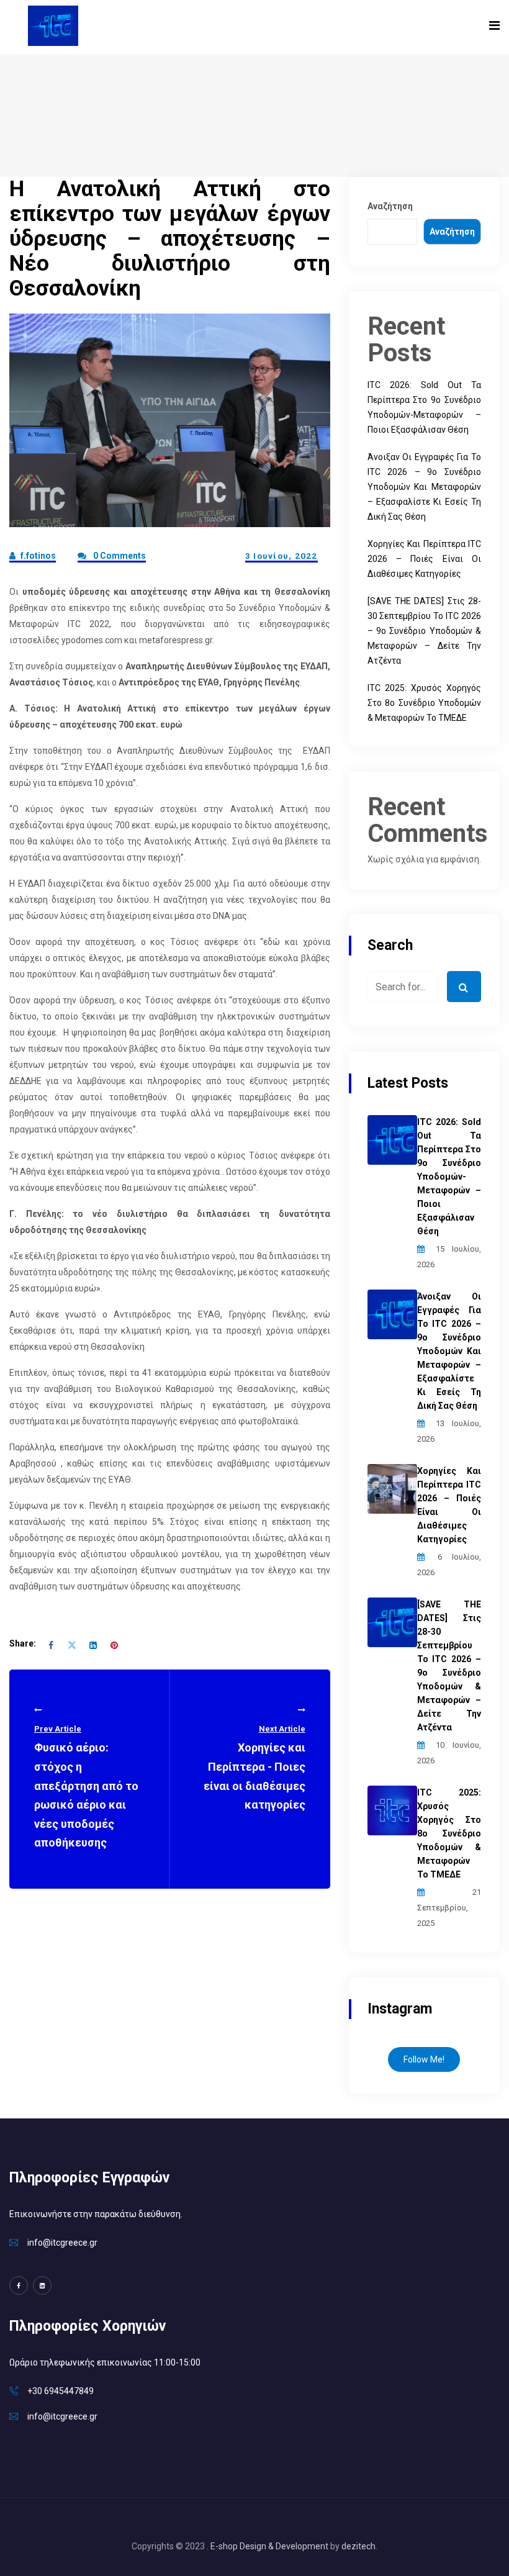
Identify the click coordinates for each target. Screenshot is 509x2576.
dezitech (358, 2546)
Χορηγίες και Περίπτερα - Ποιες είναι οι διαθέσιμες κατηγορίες (254, 1768)
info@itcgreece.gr (62, 2243)
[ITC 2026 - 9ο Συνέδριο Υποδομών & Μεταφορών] (53, 25)
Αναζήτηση (390, 206)
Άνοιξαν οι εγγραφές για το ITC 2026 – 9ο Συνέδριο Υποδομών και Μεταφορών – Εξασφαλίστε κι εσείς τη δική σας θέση (424, 487)
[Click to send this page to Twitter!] (72, 1644)
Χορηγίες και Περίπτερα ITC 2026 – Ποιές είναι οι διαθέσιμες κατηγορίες (424, 559)
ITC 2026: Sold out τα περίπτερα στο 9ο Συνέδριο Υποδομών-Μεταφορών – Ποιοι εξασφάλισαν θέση (449, 1177)
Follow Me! (424, 2059)
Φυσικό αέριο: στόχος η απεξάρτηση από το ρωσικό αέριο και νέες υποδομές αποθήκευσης (86, 1787)
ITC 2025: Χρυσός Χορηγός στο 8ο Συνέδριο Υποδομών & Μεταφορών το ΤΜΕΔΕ (424, 703)
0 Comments (119, 556)
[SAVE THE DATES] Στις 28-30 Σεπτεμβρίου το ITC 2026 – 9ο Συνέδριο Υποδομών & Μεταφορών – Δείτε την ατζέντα (424, 631)
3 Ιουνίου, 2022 (282, 556)
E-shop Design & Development (269, 2546)
